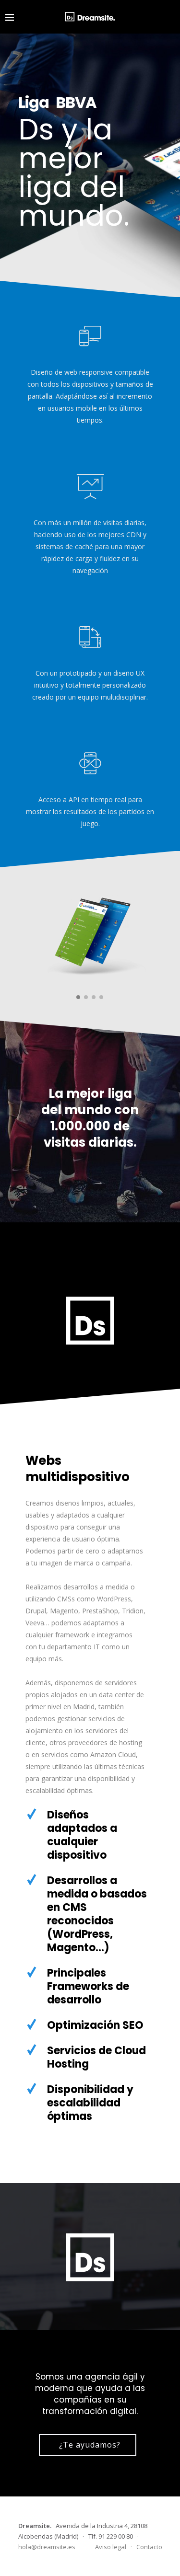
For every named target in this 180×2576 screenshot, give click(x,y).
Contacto (149, 2547)
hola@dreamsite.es (47, 2547)
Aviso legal (111, 2547)
